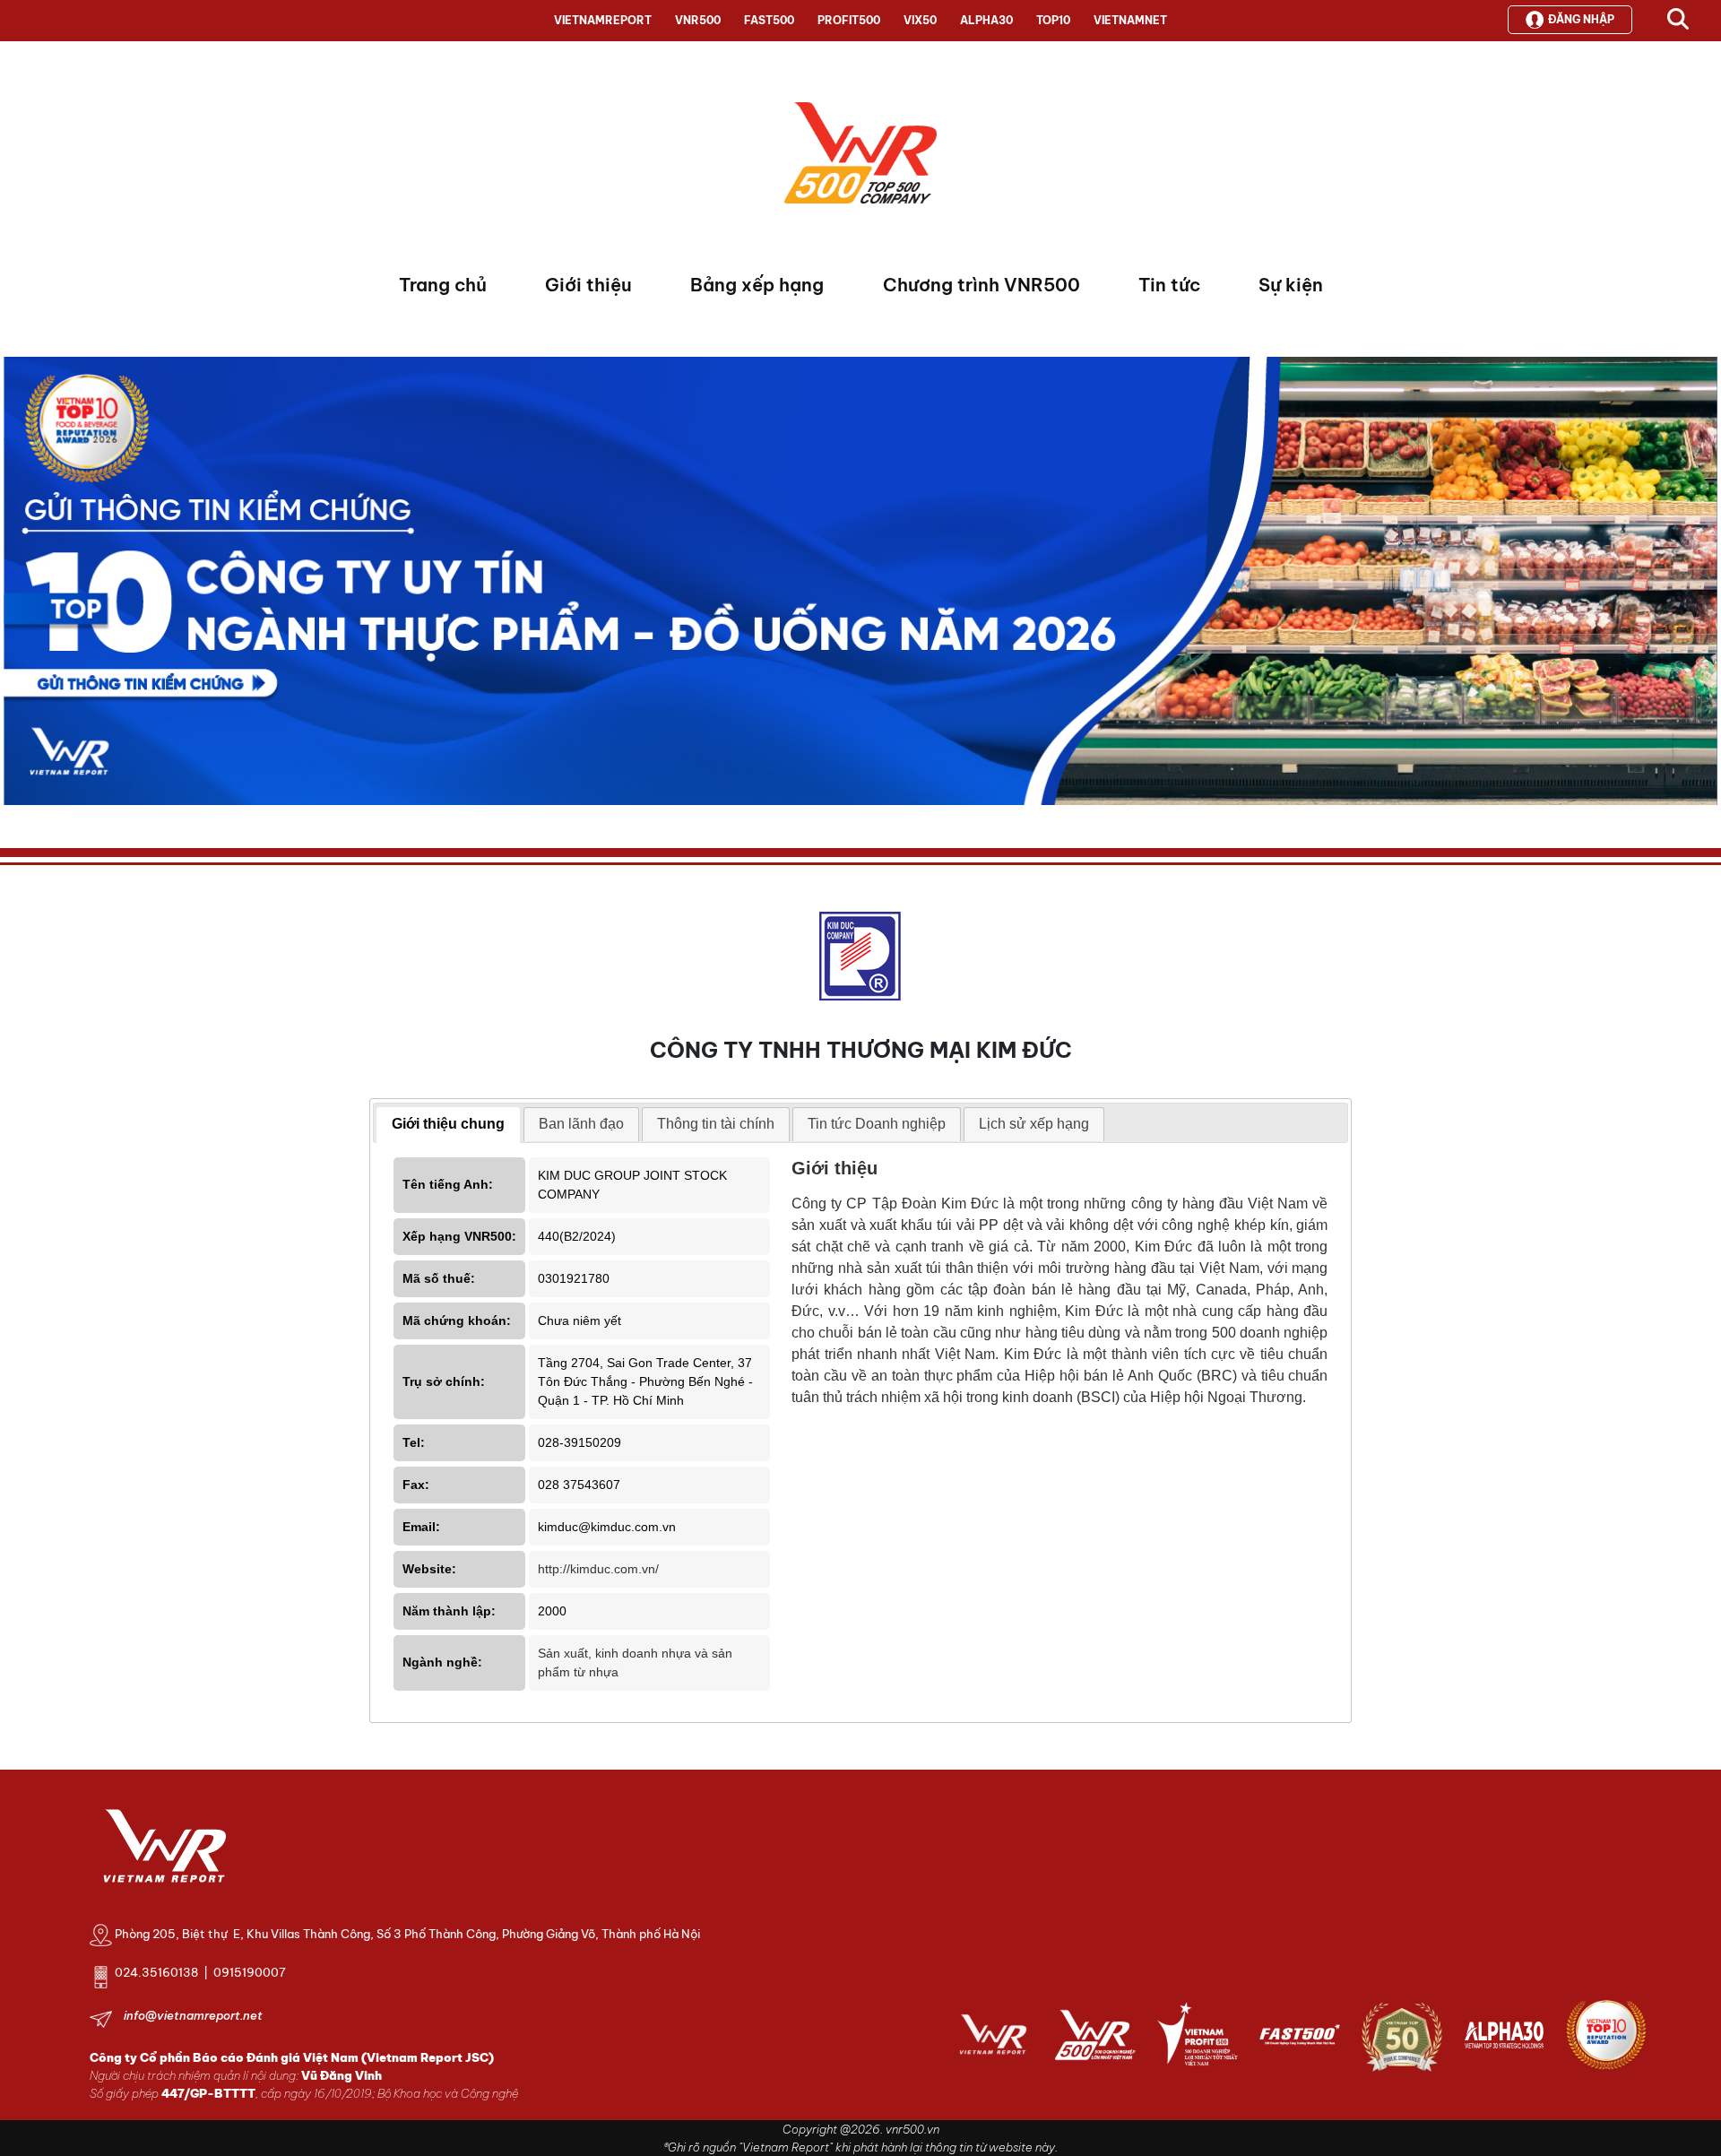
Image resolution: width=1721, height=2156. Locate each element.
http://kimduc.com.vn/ (598, 1569)
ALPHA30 (986, 20)
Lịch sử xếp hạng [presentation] (1034, 1124)
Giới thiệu (588, 285)
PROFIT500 (849, 20)
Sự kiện (1291, 285)
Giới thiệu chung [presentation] (448, 1124)
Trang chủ (443, 285)
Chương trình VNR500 (982, 285)
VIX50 (920, 20)
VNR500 (698, 20)
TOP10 (1053, 20)
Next (17, 585)
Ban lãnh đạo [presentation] (581, 1124)
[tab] (448, 1125)
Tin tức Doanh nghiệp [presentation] (877, 1124)
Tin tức (1169, 285)
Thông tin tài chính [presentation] (716, 1124)
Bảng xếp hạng (757, 285)
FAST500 (769, 20)
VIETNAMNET (1130, 20)
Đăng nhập (1581, 19)
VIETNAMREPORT (603, 20)
